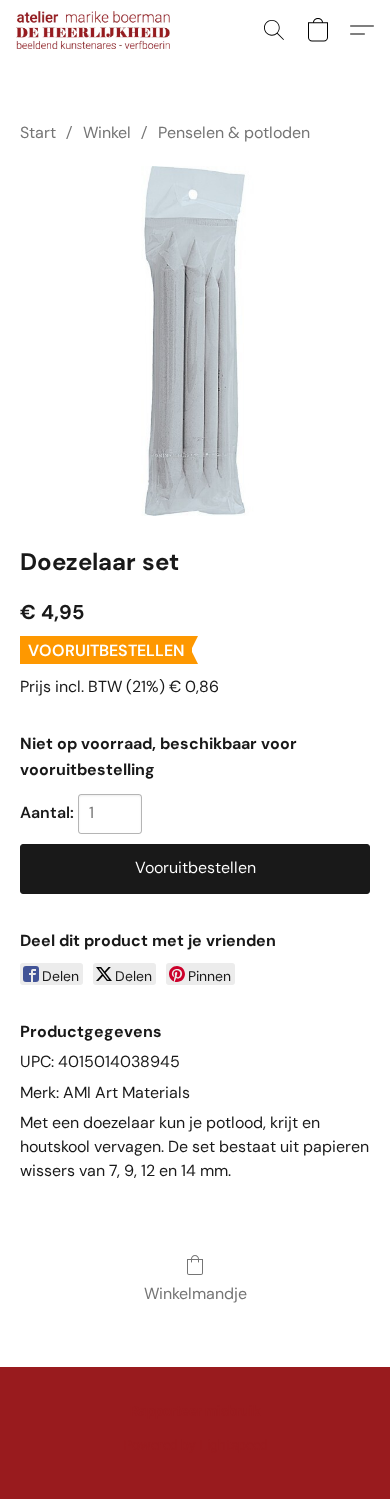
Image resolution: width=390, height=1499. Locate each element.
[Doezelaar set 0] (195, 341)
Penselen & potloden (234, 132)
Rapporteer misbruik (195, 1411)
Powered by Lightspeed (195, 1445)
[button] (97, 30)
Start (38, 132)
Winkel (107, 132)
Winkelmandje (195, 1293)
